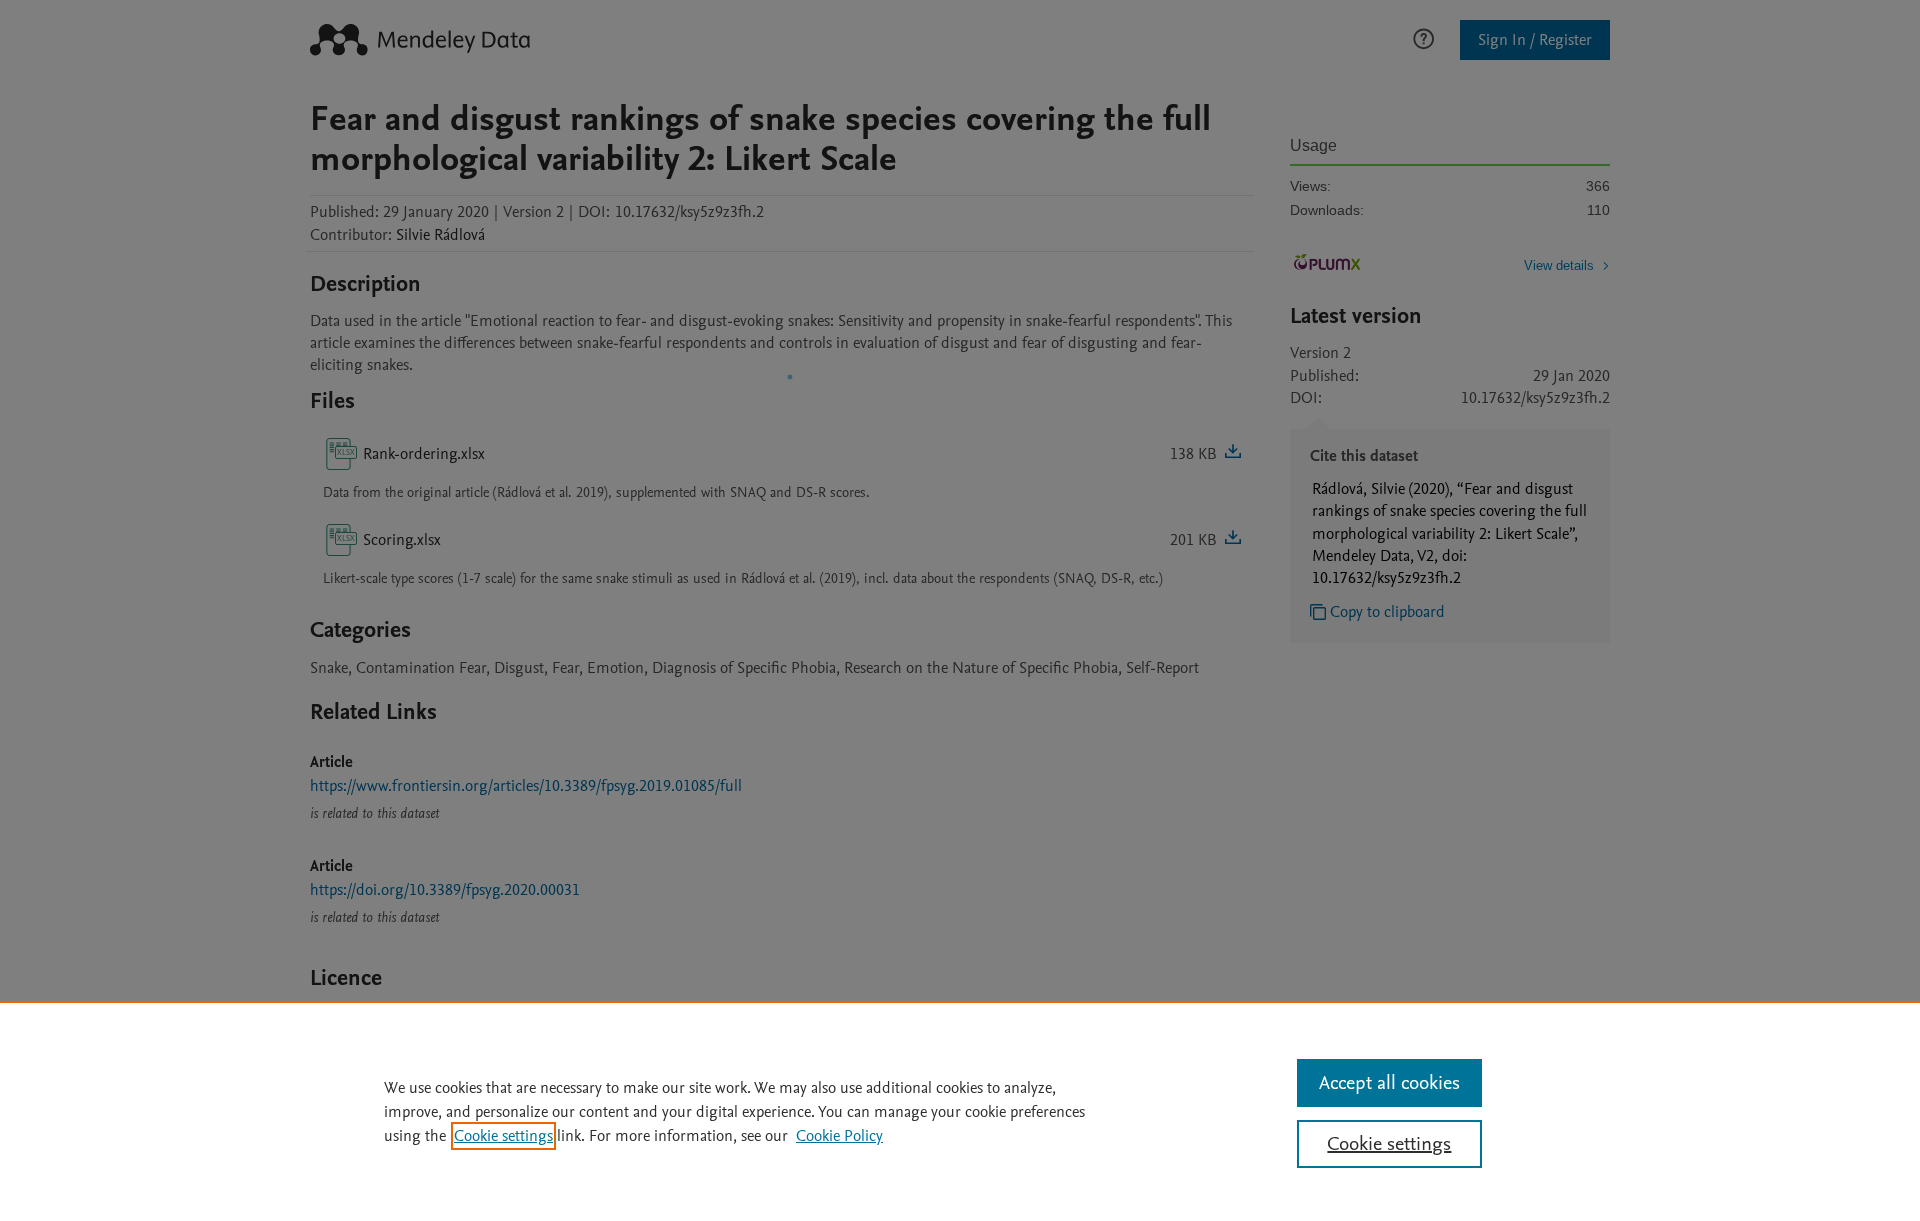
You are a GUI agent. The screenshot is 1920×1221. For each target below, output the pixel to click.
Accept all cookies (1389, 1083)
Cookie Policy (839, 1136)
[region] (960, 1111)
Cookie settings (503, 1136)
